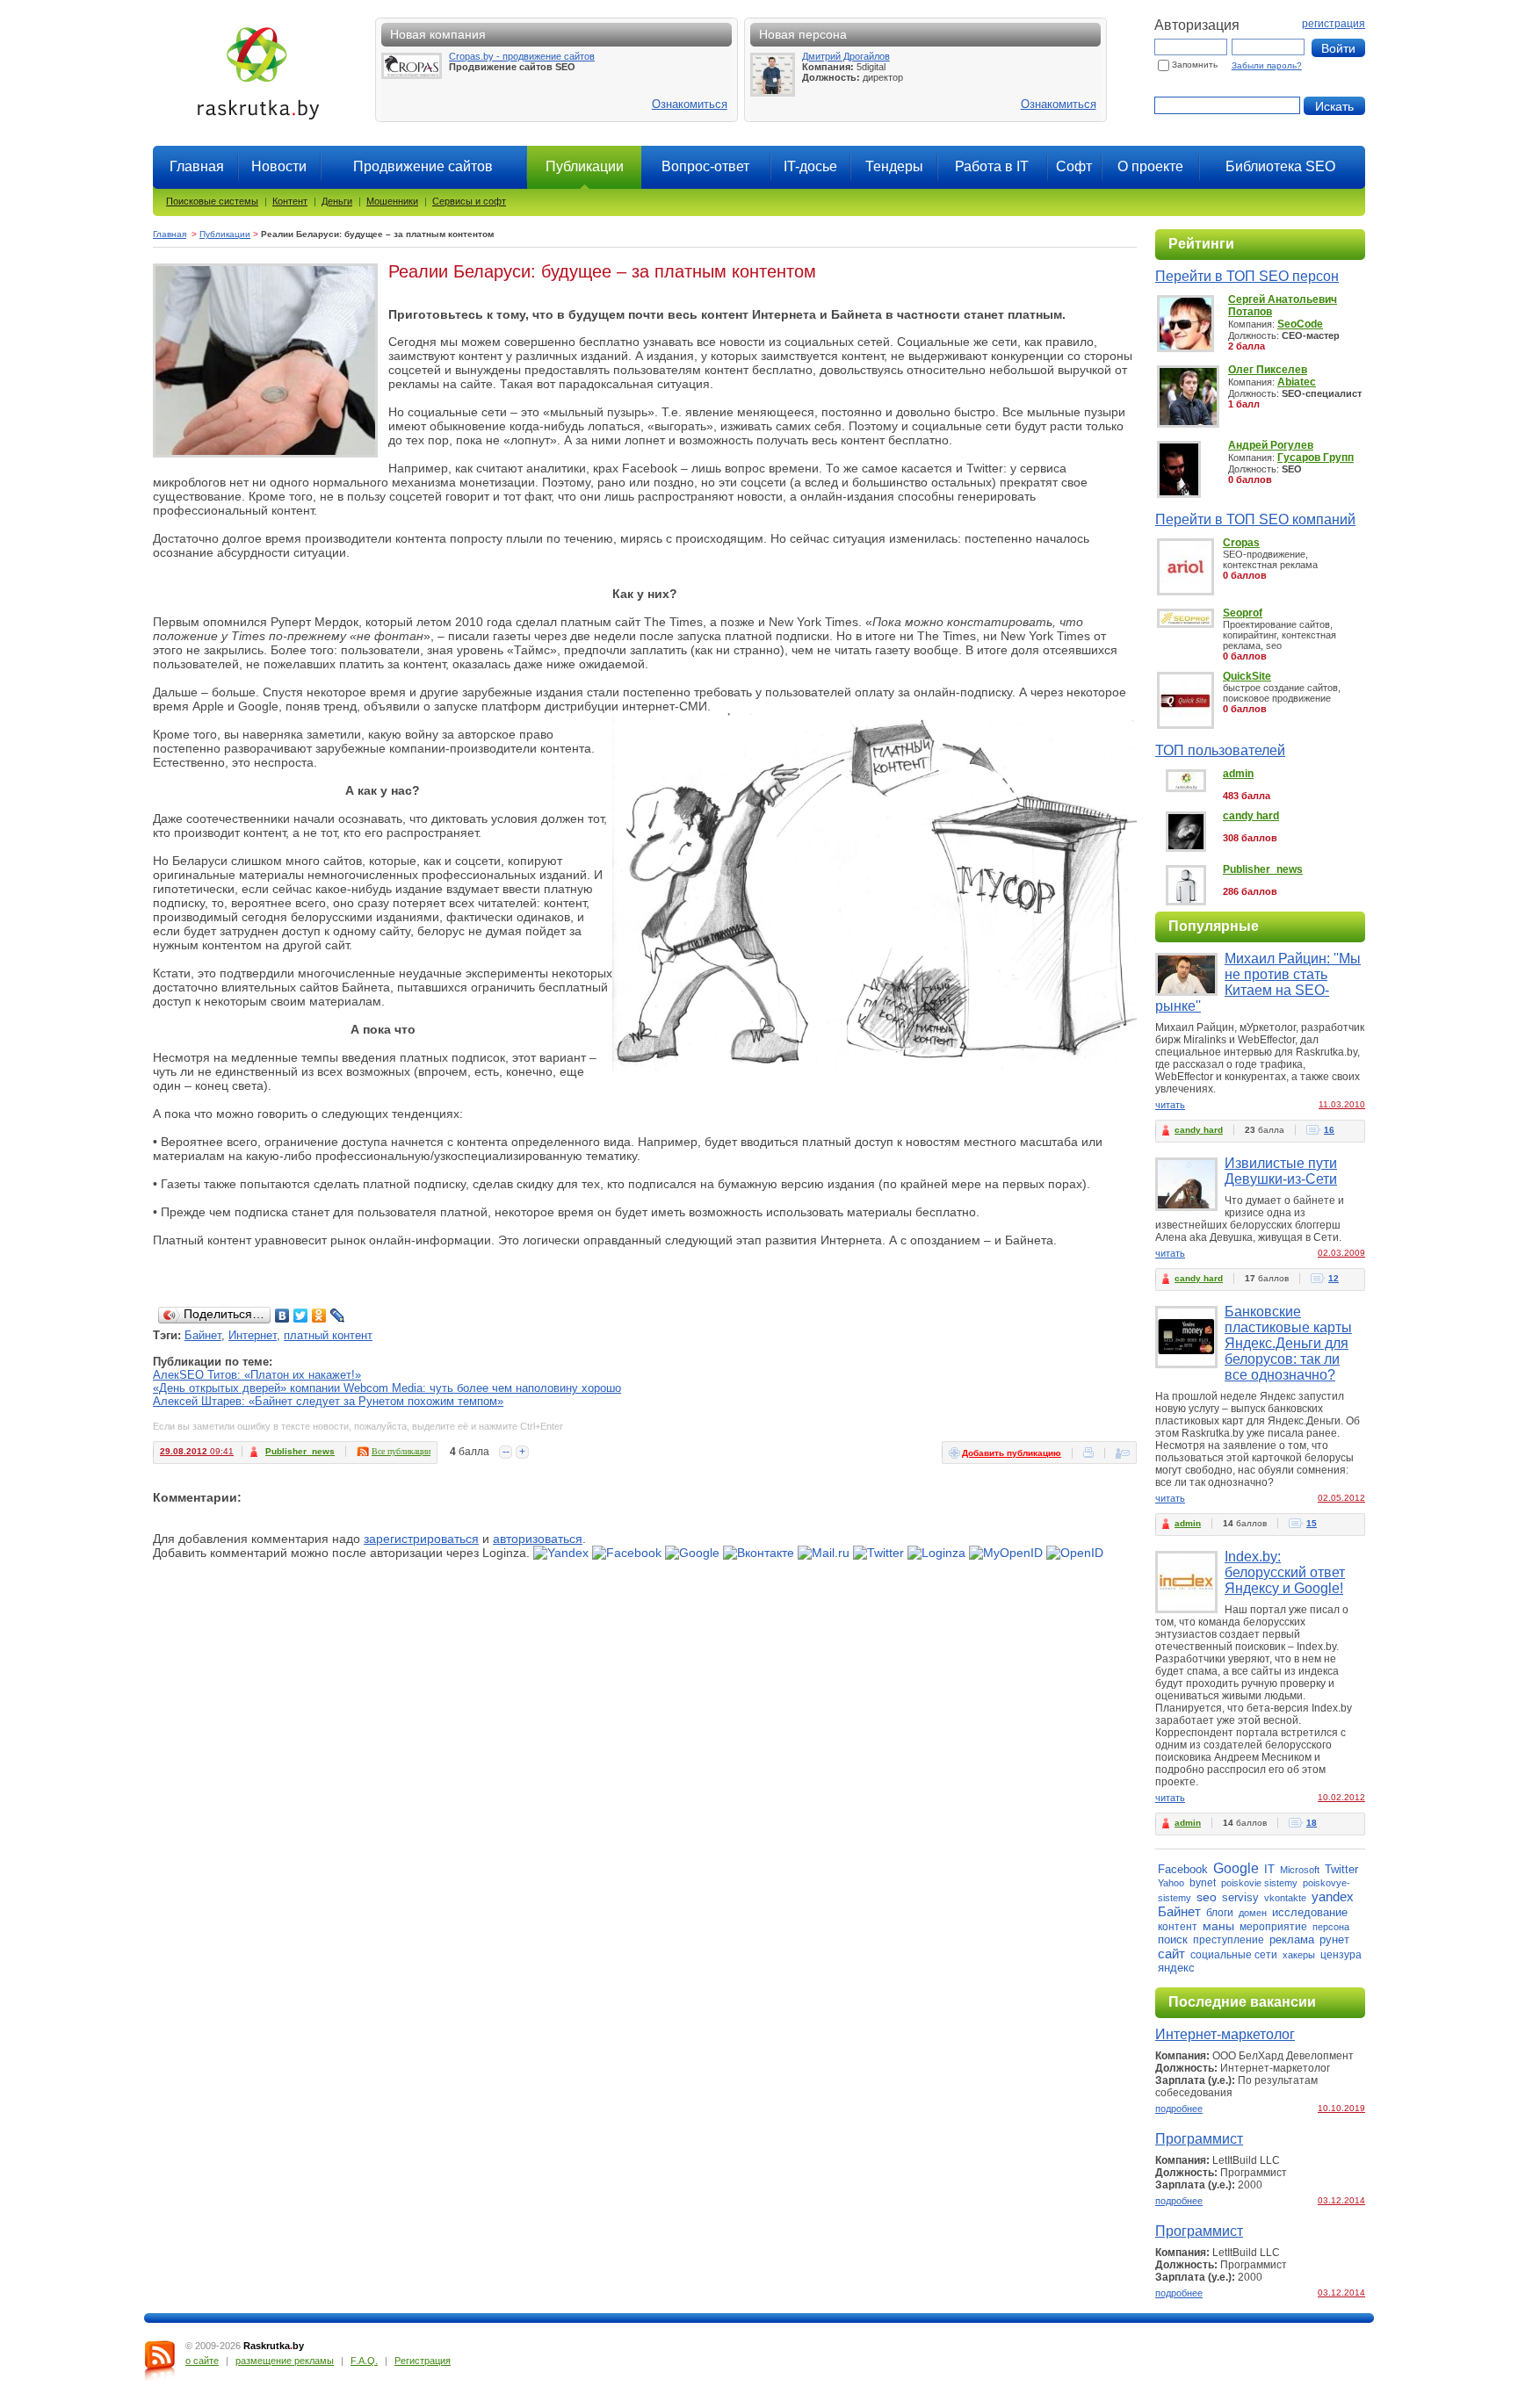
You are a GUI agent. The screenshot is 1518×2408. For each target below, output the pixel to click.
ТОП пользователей (1220, 750)
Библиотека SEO (1280, 166)
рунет (1334, 1939)
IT (1269, 1869)
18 (1312, 1823)
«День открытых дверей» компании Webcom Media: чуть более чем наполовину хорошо (387, 1388)
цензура (1341, 1955)
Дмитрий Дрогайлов (846, 56)
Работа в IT (992, 166)
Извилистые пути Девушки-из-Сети (1281, 1171)
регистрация (1334, 24)
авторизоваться (538, 1539)
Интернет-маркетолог (1225, 2034)
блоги (1220, 1913)
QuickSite (1247, 676)
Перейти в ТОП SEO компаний (1255, 519)
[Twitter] (301, 1316)
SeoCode (1300, 324)
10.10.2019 (1341, 2108)
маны (1218, 1926)
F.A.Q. (364, 2361)
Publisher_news (300, 1451)
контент (1178, 1927)
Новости (279, 166)
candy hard (1251, 816)
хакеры (1299, 1955)
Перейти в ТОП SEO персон (1247, 276)
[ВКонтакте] (282, 1316)
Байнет (203, 1335)
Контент (290, 201)
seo (1207, 1897)
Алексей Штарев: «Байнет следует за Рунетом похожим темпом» (328, 1401)
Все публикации (401, 1451)
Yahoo (1171, 1883)
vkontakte (1285, 1898)
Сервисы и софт (469, 201)
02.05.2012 (1341, 1498)
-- (506, 1452)
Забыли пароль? (1267, 65)
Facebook (1183, 1869)
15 (1312, 1523)
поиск (1173, 1939)
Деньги (337, 201)
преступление (1229, 1940)
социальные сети (1234, 1955)
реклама (1292, 1939)
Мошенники (392, 201)
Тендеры (894, 166)
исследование (1310, 1912)
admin (1238, 774)
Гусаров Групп (1316, 458)
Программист (1199, 2139)
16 (1329, 1130)
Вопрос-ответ (705, 166)
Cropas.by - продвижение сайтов (522, 56)
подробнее (1179, 2109)
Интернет (253, 1335)
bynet (1203, 1883)
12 (1334, 1278)
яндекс (1176, 1968)
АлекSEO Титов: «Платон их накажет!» (257, 1375)
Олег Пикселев (1268, 370)
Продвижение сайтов (423, 166)
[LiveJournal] (338, 1316)
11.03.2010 (1342, 1104)
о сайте (202, 2361)
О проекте (1150, 166)
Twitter (1341, 1869)
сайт (1171, 1954)
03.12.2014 (1341, 2200)
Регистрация (423, 2361)
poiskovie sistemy (1259, 1883)
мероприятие (1273, 1927)
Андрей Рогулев (1271, 445)
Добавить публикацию (1012, 1453)
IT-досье (810, 166)
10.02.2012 (1341, 1797)
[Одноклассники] (319, 1316)
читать (1170, 1105)
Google (1236, 1868)
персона (1331, 1927)
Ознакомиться (690, 104)
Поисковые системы (212, 201)
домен (1253, 1913)
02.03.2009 (1341, 1253)
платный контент (328, 1335)
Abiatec (1297, 382)
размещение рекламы (285, 2361)
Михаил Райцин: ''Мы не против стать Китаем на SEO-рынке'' (1258, 982)
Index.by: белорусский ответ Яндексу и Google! (1285, 1572)
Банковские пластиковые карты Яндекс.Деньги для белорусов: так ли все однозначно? (1288, 1343)
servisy (1240, 1897)
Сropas (1241, 543)
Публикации (225, 234)
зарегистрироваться (421, 1539)
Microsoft (1300, 1870)
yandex (1333, 1896)
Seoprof (1243, 613)
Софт (1074, 166)
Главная (197, 166)
